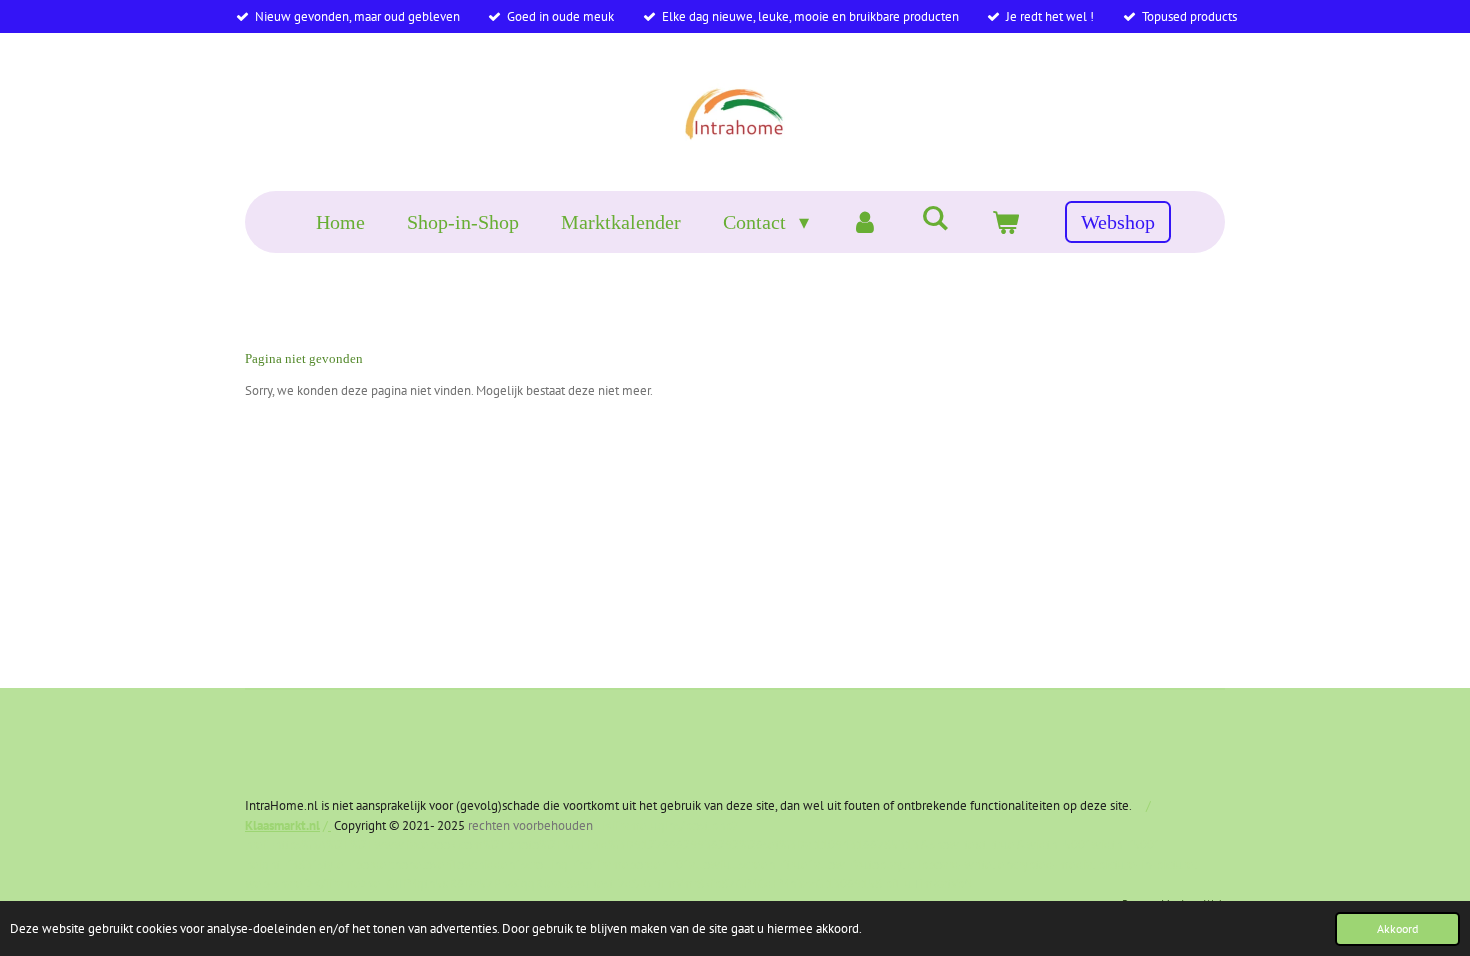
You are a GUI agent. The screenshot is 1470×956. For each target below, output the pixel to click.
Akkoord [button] (1397, 928)
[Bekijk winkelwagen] (1005, 222)
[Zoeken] (935, 218)
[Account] (865, 222)
